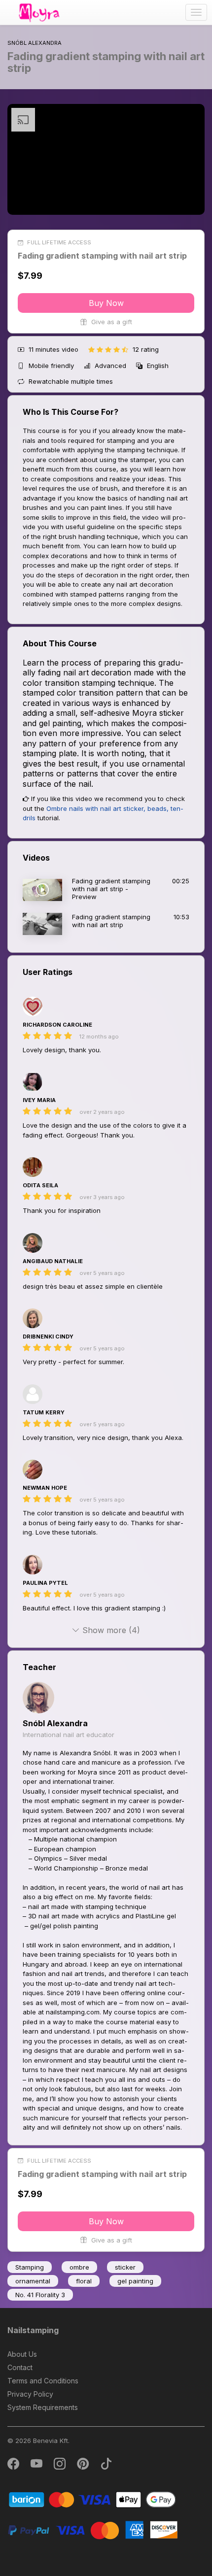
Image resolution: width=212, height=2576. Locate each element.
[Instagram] (60, 2466)
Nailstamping (33, 2330)
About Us (22, 2354)
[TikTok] (106, 2466)
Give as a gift (111, 322)
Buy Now (106, 303)
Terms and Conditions (43, 2381)
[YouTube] (37, 2466)
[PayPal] (92, 2529)
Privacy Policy (30, 2394)
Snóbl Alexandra (55, 1723)
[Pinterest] (84, 2466)
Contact (20, 2367)
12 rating (146, 349)
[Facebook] (14, 2466)
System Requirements (43, 2407)
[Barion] (92, 2499)
